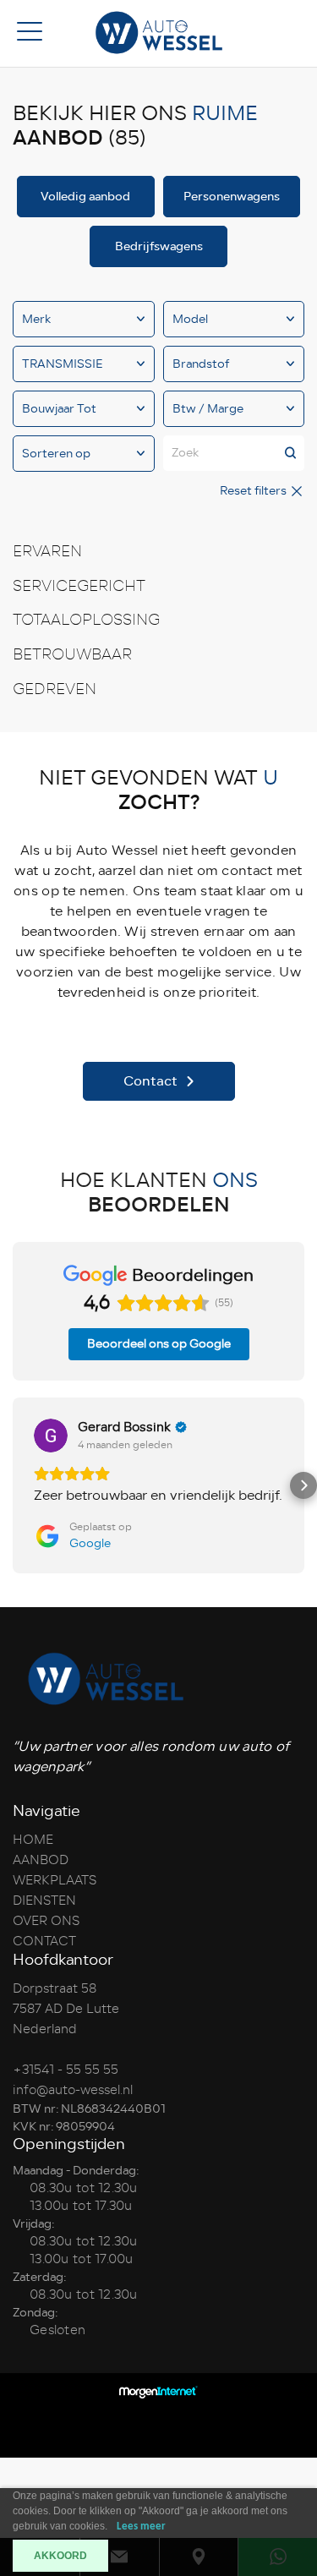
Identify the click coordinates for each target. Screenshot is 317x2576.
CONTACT (44, 1941)
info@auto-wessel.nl (73, 2090)
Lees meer (141, 2527)
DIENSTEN (44, 1901)
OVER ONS (46, 1921)
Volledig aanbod (85, 197)
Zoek (185, 453)
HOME (33, 1840)
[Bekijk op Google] (51, 1436)
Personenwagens (232, 197)
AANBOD (41, 1860)
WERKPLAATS (55, 1880)
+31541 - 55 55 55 (66, 2070)
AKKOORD (60, 2556)
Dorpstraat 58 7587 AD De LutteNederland (66, 2009)
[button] (14, 1485)
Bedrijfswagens (159, 246)
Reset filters (254, 491)
